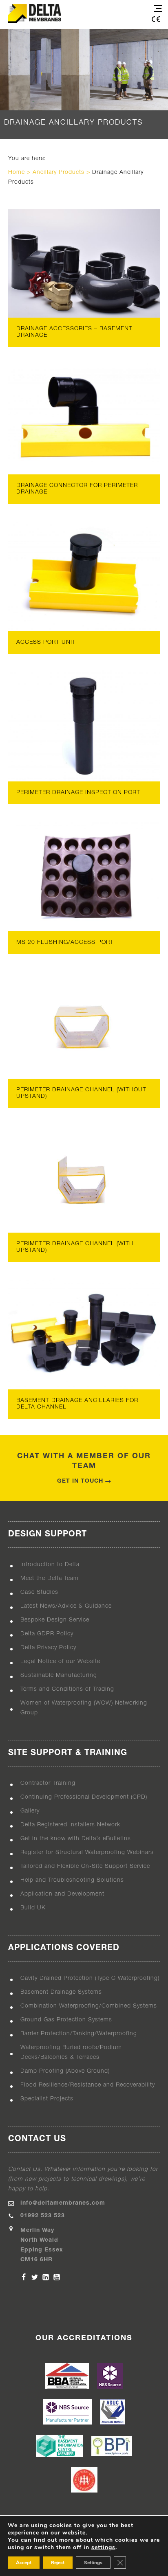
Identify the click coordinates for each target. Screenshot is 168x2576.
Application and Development (62, 1894)
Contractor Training (48, 1783)
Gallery (30, 1811)
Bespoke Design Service (55, 1620)
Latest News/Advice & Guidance (66, 1606)
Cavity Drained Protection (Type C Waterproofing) (90, 1978)
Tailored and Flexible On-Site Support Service (85, 1866)
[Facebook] (24, 2277)
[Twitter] (35, 2277)
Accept (24, 2563)
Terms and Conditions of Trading (67, 1689)
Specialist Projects (47, 2099)
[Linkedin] (46, 2277)
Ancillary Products (59, 172)
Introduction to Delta (50, 1565)
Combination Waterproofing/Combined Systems (89, 2006)
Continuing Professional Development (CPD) (84, 1797)
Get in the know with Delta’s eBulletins (76, 1839)
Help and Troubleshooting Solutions (72, 1880)
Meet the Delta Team (50, 1579)
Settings (93, 2563)
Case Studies (39, 1592)
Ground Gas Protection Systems (66, 2020)
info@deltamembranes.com (63, 2203)
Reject (58, 2563)
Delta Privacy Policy (48, 1648)
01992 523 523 (43, 2216)
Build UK (33, 1908)
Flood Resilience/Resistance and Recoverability (88, 2085)
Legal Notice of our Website (60, 1662)
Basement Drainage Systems (61, 1992)
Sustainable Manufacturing (59, 1675)
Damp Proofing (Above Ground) (65, 2071)
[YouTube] (57, 2277)
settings (103, 2547)
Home (17, 172)
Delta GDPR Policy (47, 1634)
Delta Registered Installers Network (70, 1825)
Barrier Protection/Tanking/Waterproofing (79, 2034)
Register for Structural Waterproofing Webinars (87, 1853)
